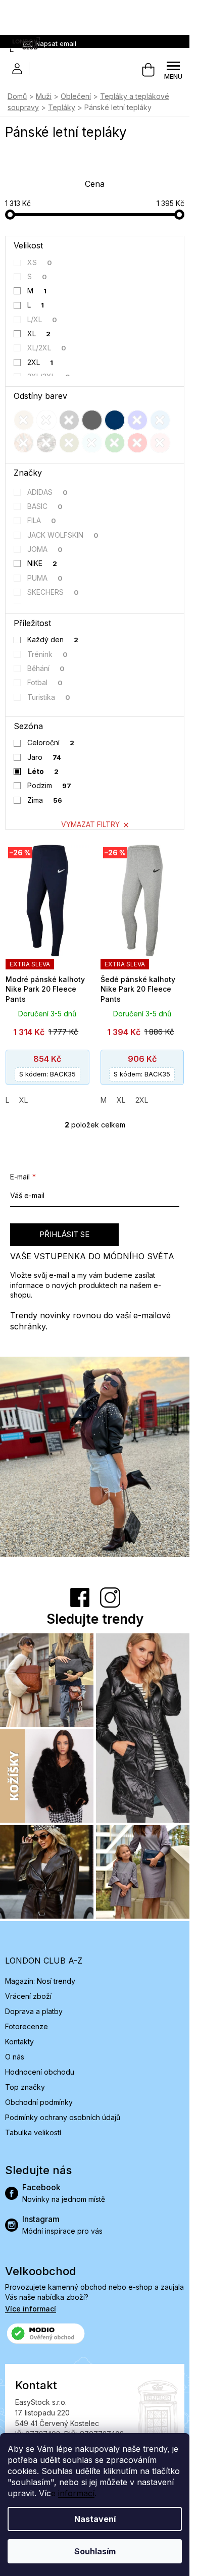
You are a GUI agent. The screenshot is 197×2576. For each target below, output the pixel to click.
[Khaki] (69, 443)
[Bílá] (46, 420)
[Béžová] (24, 420)
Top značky (25, 2087)
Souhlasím (95, 2551)
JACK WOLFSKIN (63, 535)
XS (40, 262)
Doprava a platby (34, 2011)
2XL (40, 362)
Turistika (49, 697)
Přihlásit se (64, 1234)
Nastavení (95, 2519)
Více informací (31, 2309)
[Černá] (69, 420)
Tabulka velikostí (33, 2132)
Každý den (53, 639)
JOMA (45, 549)
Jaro (44, 757)
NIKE (42, 563)
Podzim (50, 785)
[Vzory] (24, 443)
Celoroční (51, 742)
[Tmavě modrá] (115, 420)
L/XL (42, 319)
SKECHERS (53, 592)
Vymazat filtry (90, 824)
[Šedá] (92, 420)
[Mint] (92, 443)
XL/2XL (47, 348)
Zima (45, 800)
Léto (43, 771)
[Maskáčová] (46, 443)
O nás (15, 2057)
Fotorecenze (27, 2026)
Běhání (46, 668)
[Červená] (137, 443)
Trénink (48, 654)
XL (39, 333)
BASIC (45, 506)
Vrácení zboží (28, 1996)
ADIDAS (48, 492)
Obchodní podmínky (39, 2102)
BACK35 (47, 1074)
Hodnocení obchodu (40, 2072)
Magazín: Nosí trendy (40, 1981)
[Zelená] (115, 443)
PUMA (45, 578)
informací (76, 2493)
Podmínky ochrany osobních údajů (63, 2117)
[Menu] (173, 70)
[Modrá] (137, 420)
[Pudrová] (160, 443)
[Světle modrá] (160, 420)
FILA (42, 520)
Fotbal (45, 682)
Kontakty (19, 2042)
